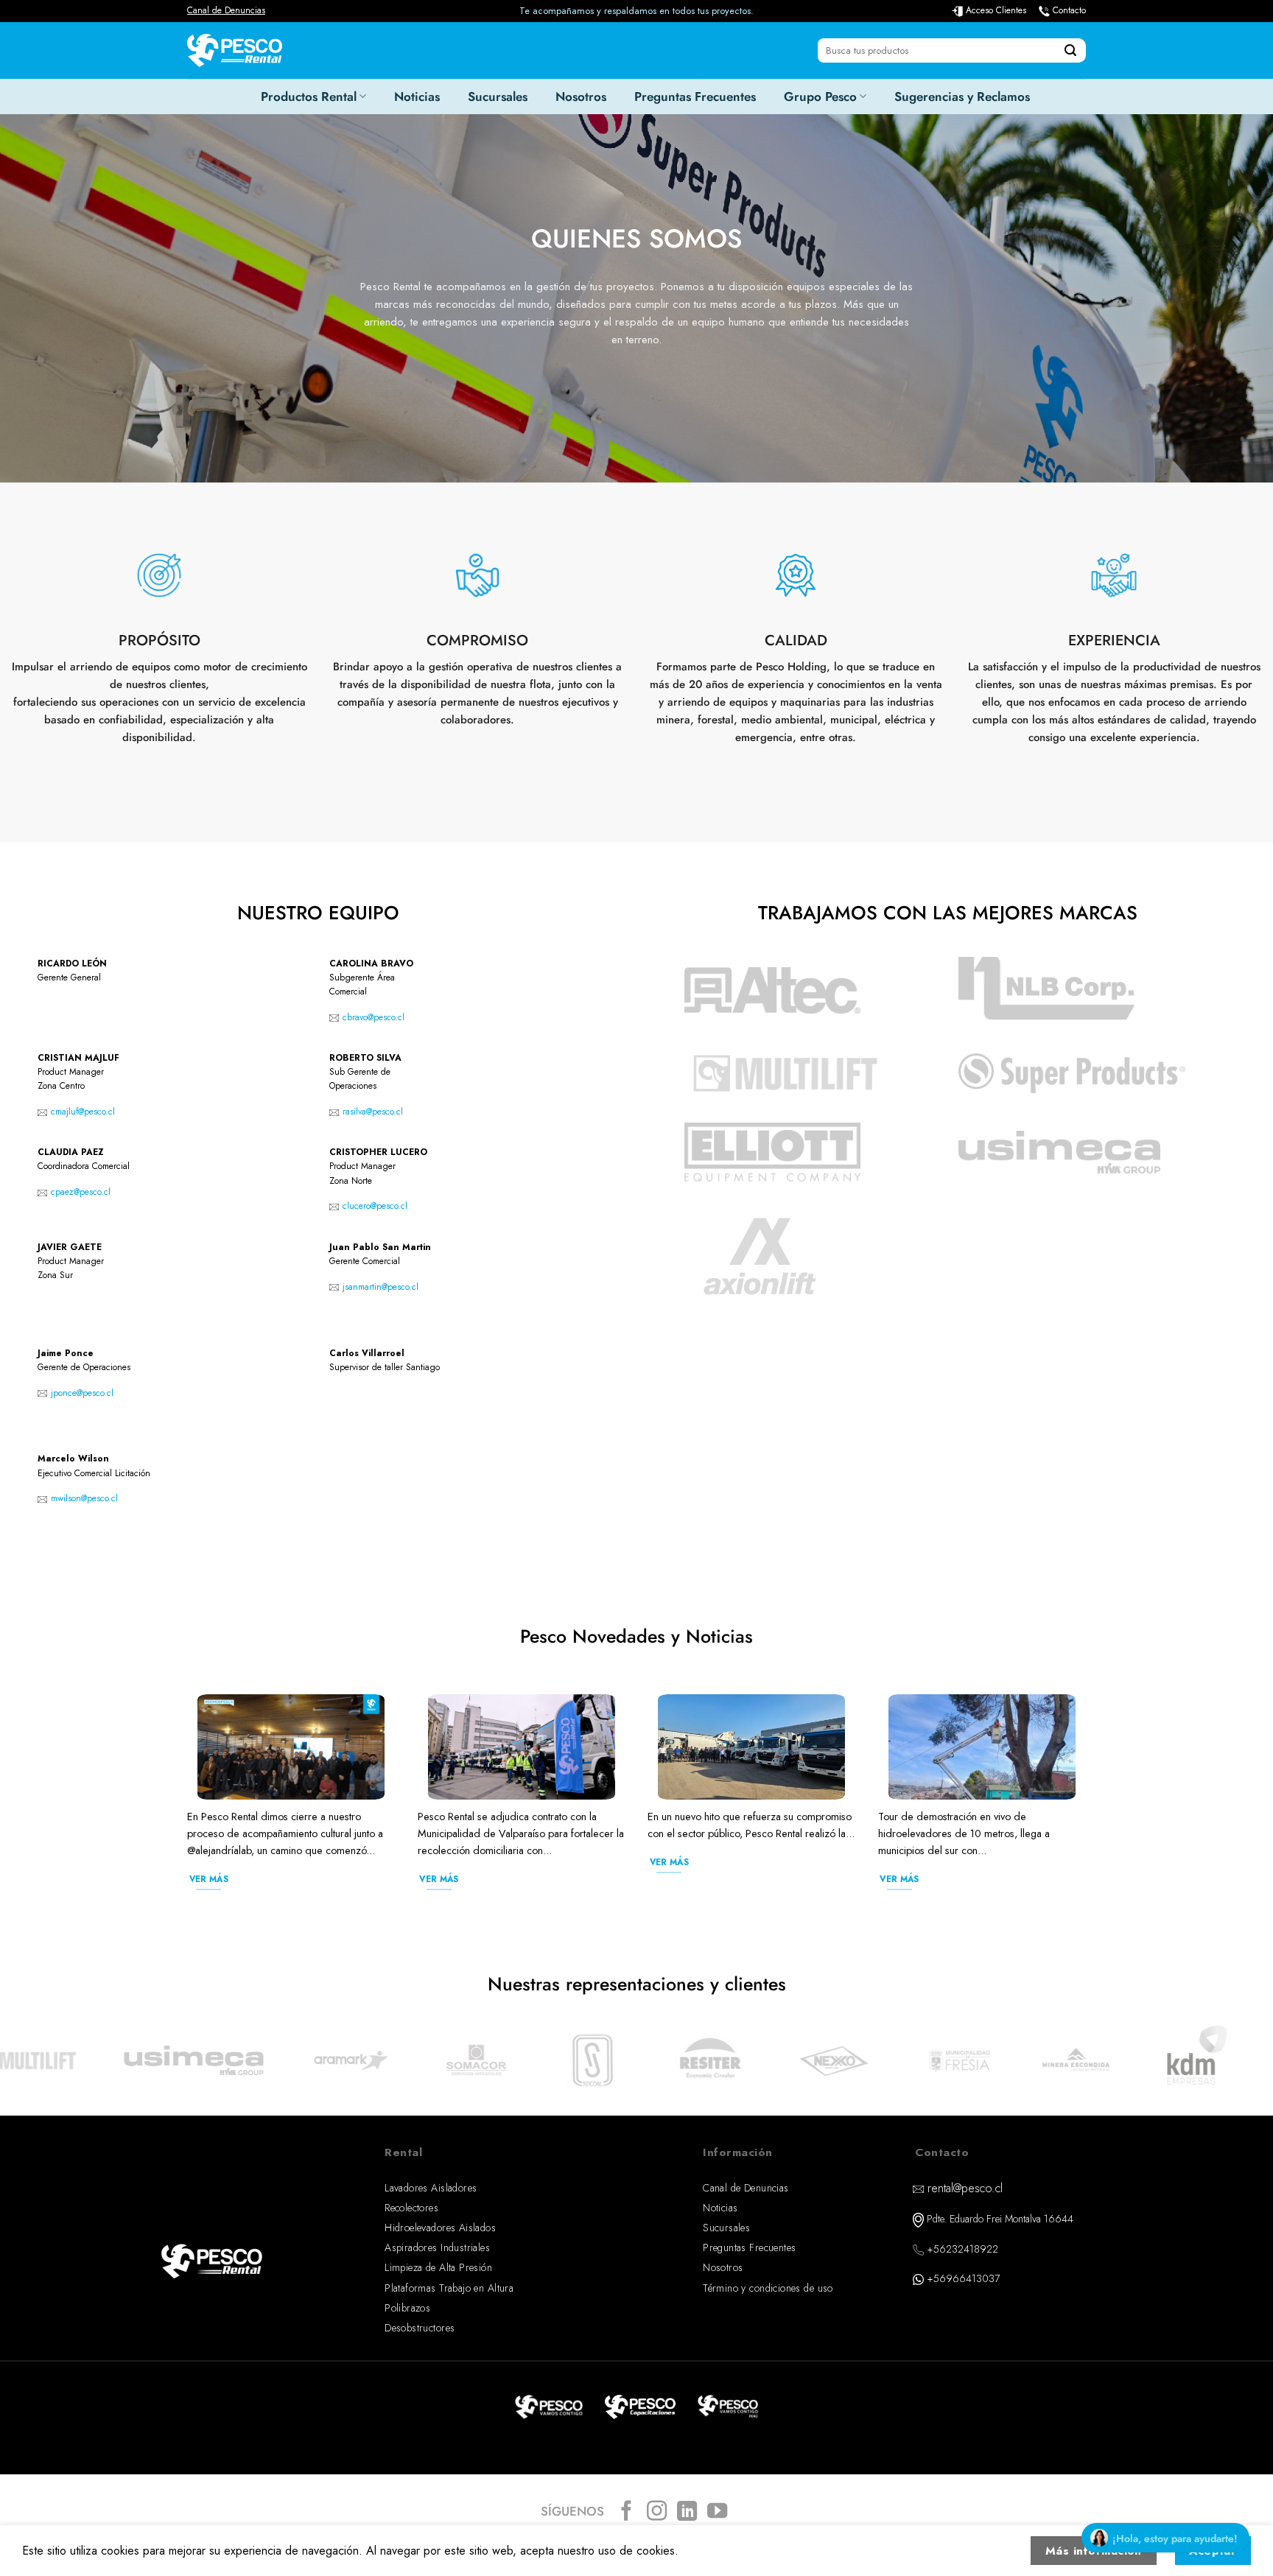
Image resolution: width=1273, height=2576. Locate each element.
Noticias (417, 96)
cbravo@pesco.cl (374, 1017)
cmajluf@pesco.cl (83, 1112)
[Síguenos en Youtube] (717, 2512)
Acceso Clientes (996, 10)
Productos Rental (309, 96)
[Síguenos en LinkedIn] (687, 2512)
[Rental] (235, 50)
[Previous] (184, 1809)
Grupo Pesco (820, 96)
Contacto (1069, 10)
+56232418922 (962, 2249)
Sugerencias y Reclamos (962, 96)
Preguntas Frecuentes (695, 96)
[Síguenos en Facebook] (627, 2512)
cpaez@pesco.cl (81, 1192)
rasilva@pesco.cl (373, 1112)
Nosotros (581, 96)
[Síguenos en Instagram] (657, 2512)
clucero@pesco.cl (375, 1206)
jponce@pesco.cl (82, 1393)
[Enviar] (1070, 51)
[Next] (1089, 1809)
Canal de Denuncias (226, 10)
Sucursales (498, 96)
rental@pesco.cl (965, 2188)
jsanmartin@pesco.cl (381, 1287)
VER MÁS (209, 1879)
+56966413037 (963, 2278)
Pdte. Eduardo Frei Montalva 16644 (1000, 2219)
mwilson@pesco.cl (84, 1498)
